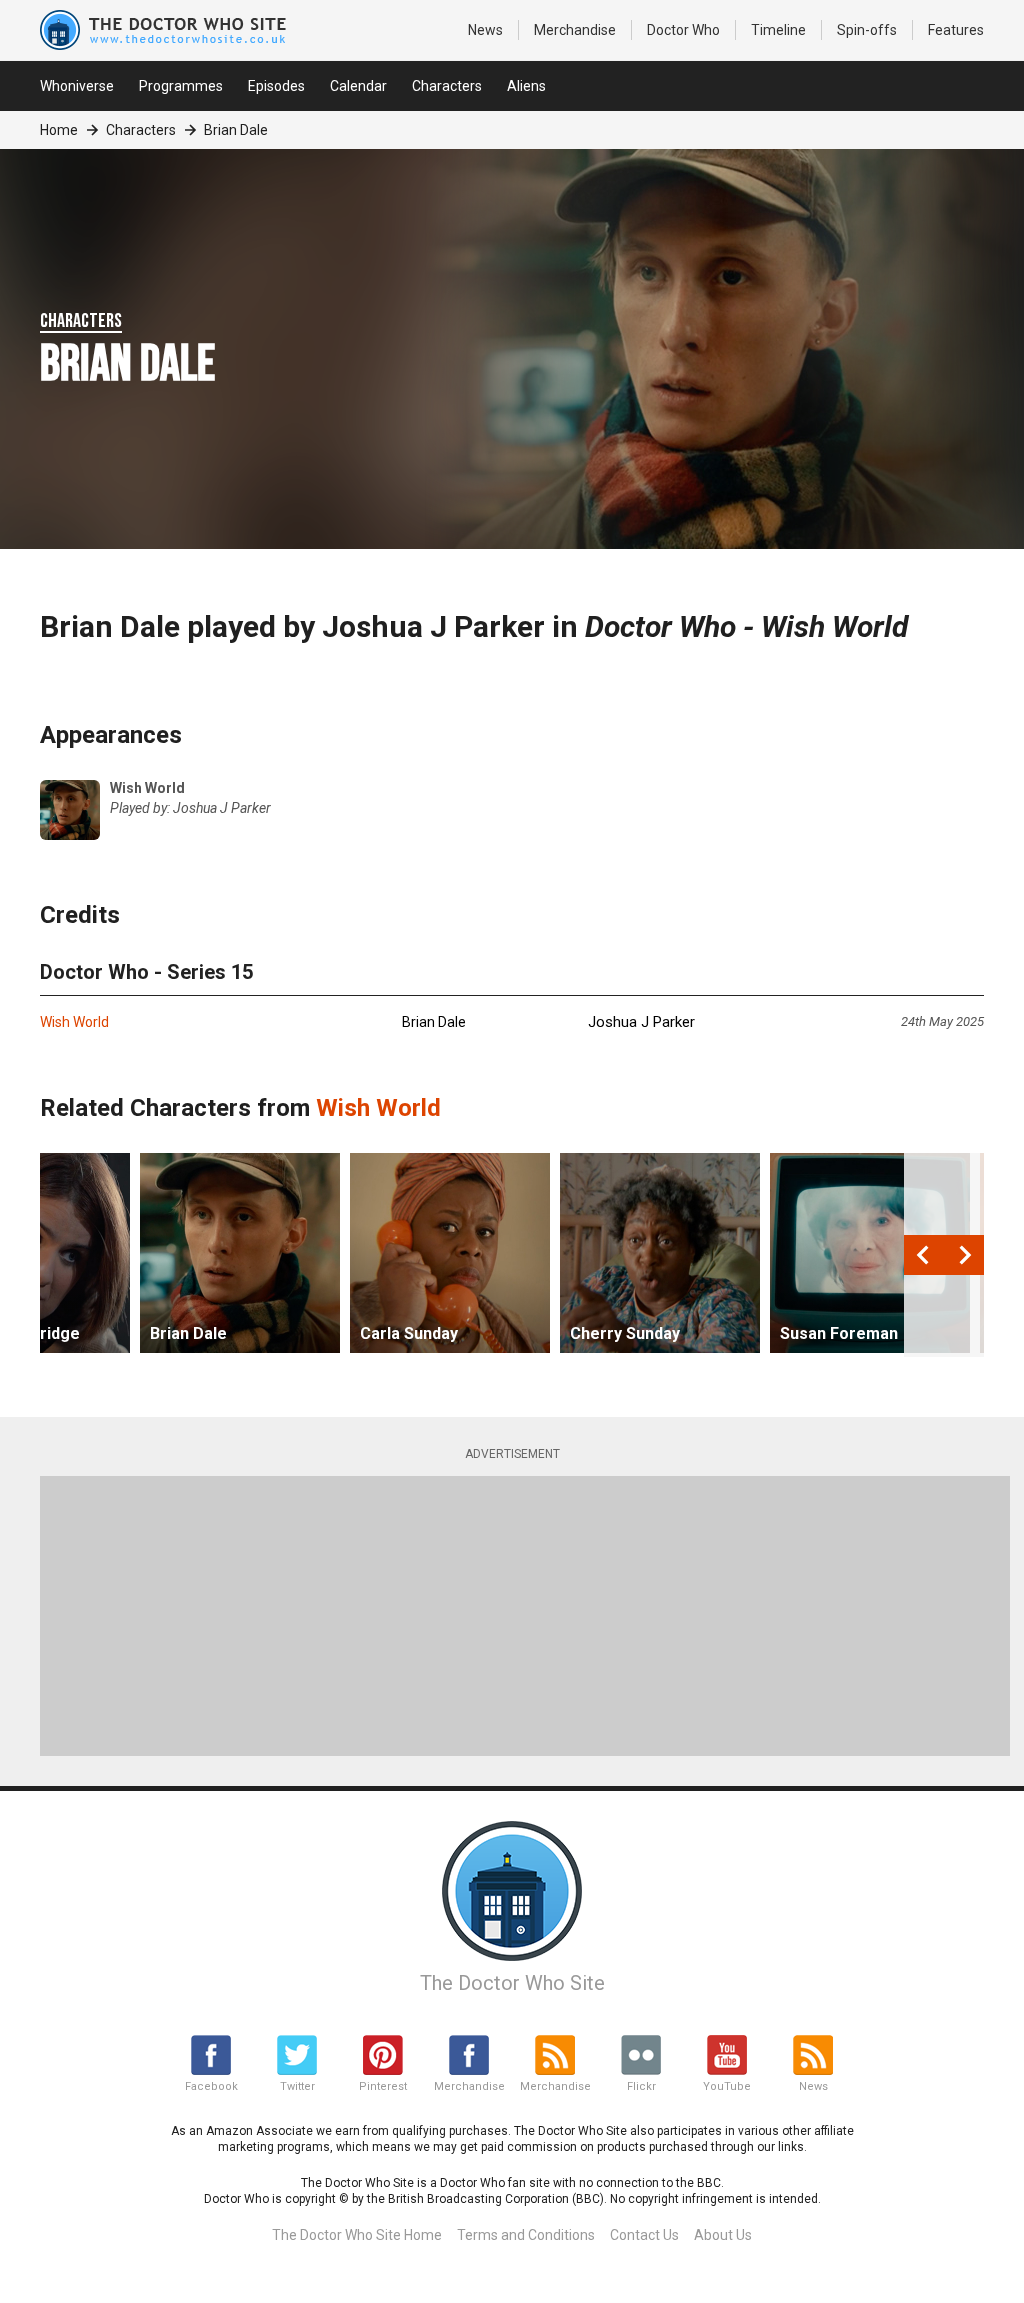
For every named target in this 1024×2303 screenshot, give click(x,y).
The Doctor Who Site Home (357, 2235)
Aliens (526, 86)
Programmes (181, 86)
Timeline (778, 30)
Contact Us (644, 2235)
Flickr (641, 2086)
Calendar (358, 86)
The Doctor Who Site (512, 1983)
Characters (447, 86)
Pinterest (383, 2086)
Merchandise (575, 30)
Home (59, 130)
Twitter (297, 2086)
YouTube (727, 2086)
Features (956, 30)
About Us (723, 2235)
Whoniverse (77, 86)
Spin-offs (867, 30)
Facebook (211, 2086)
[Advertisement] (525, 1616)
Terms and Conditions (526, 2235)
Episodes (276, 86)
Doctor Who (683, 30)
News (485, 30)
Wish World (74, 1022)
